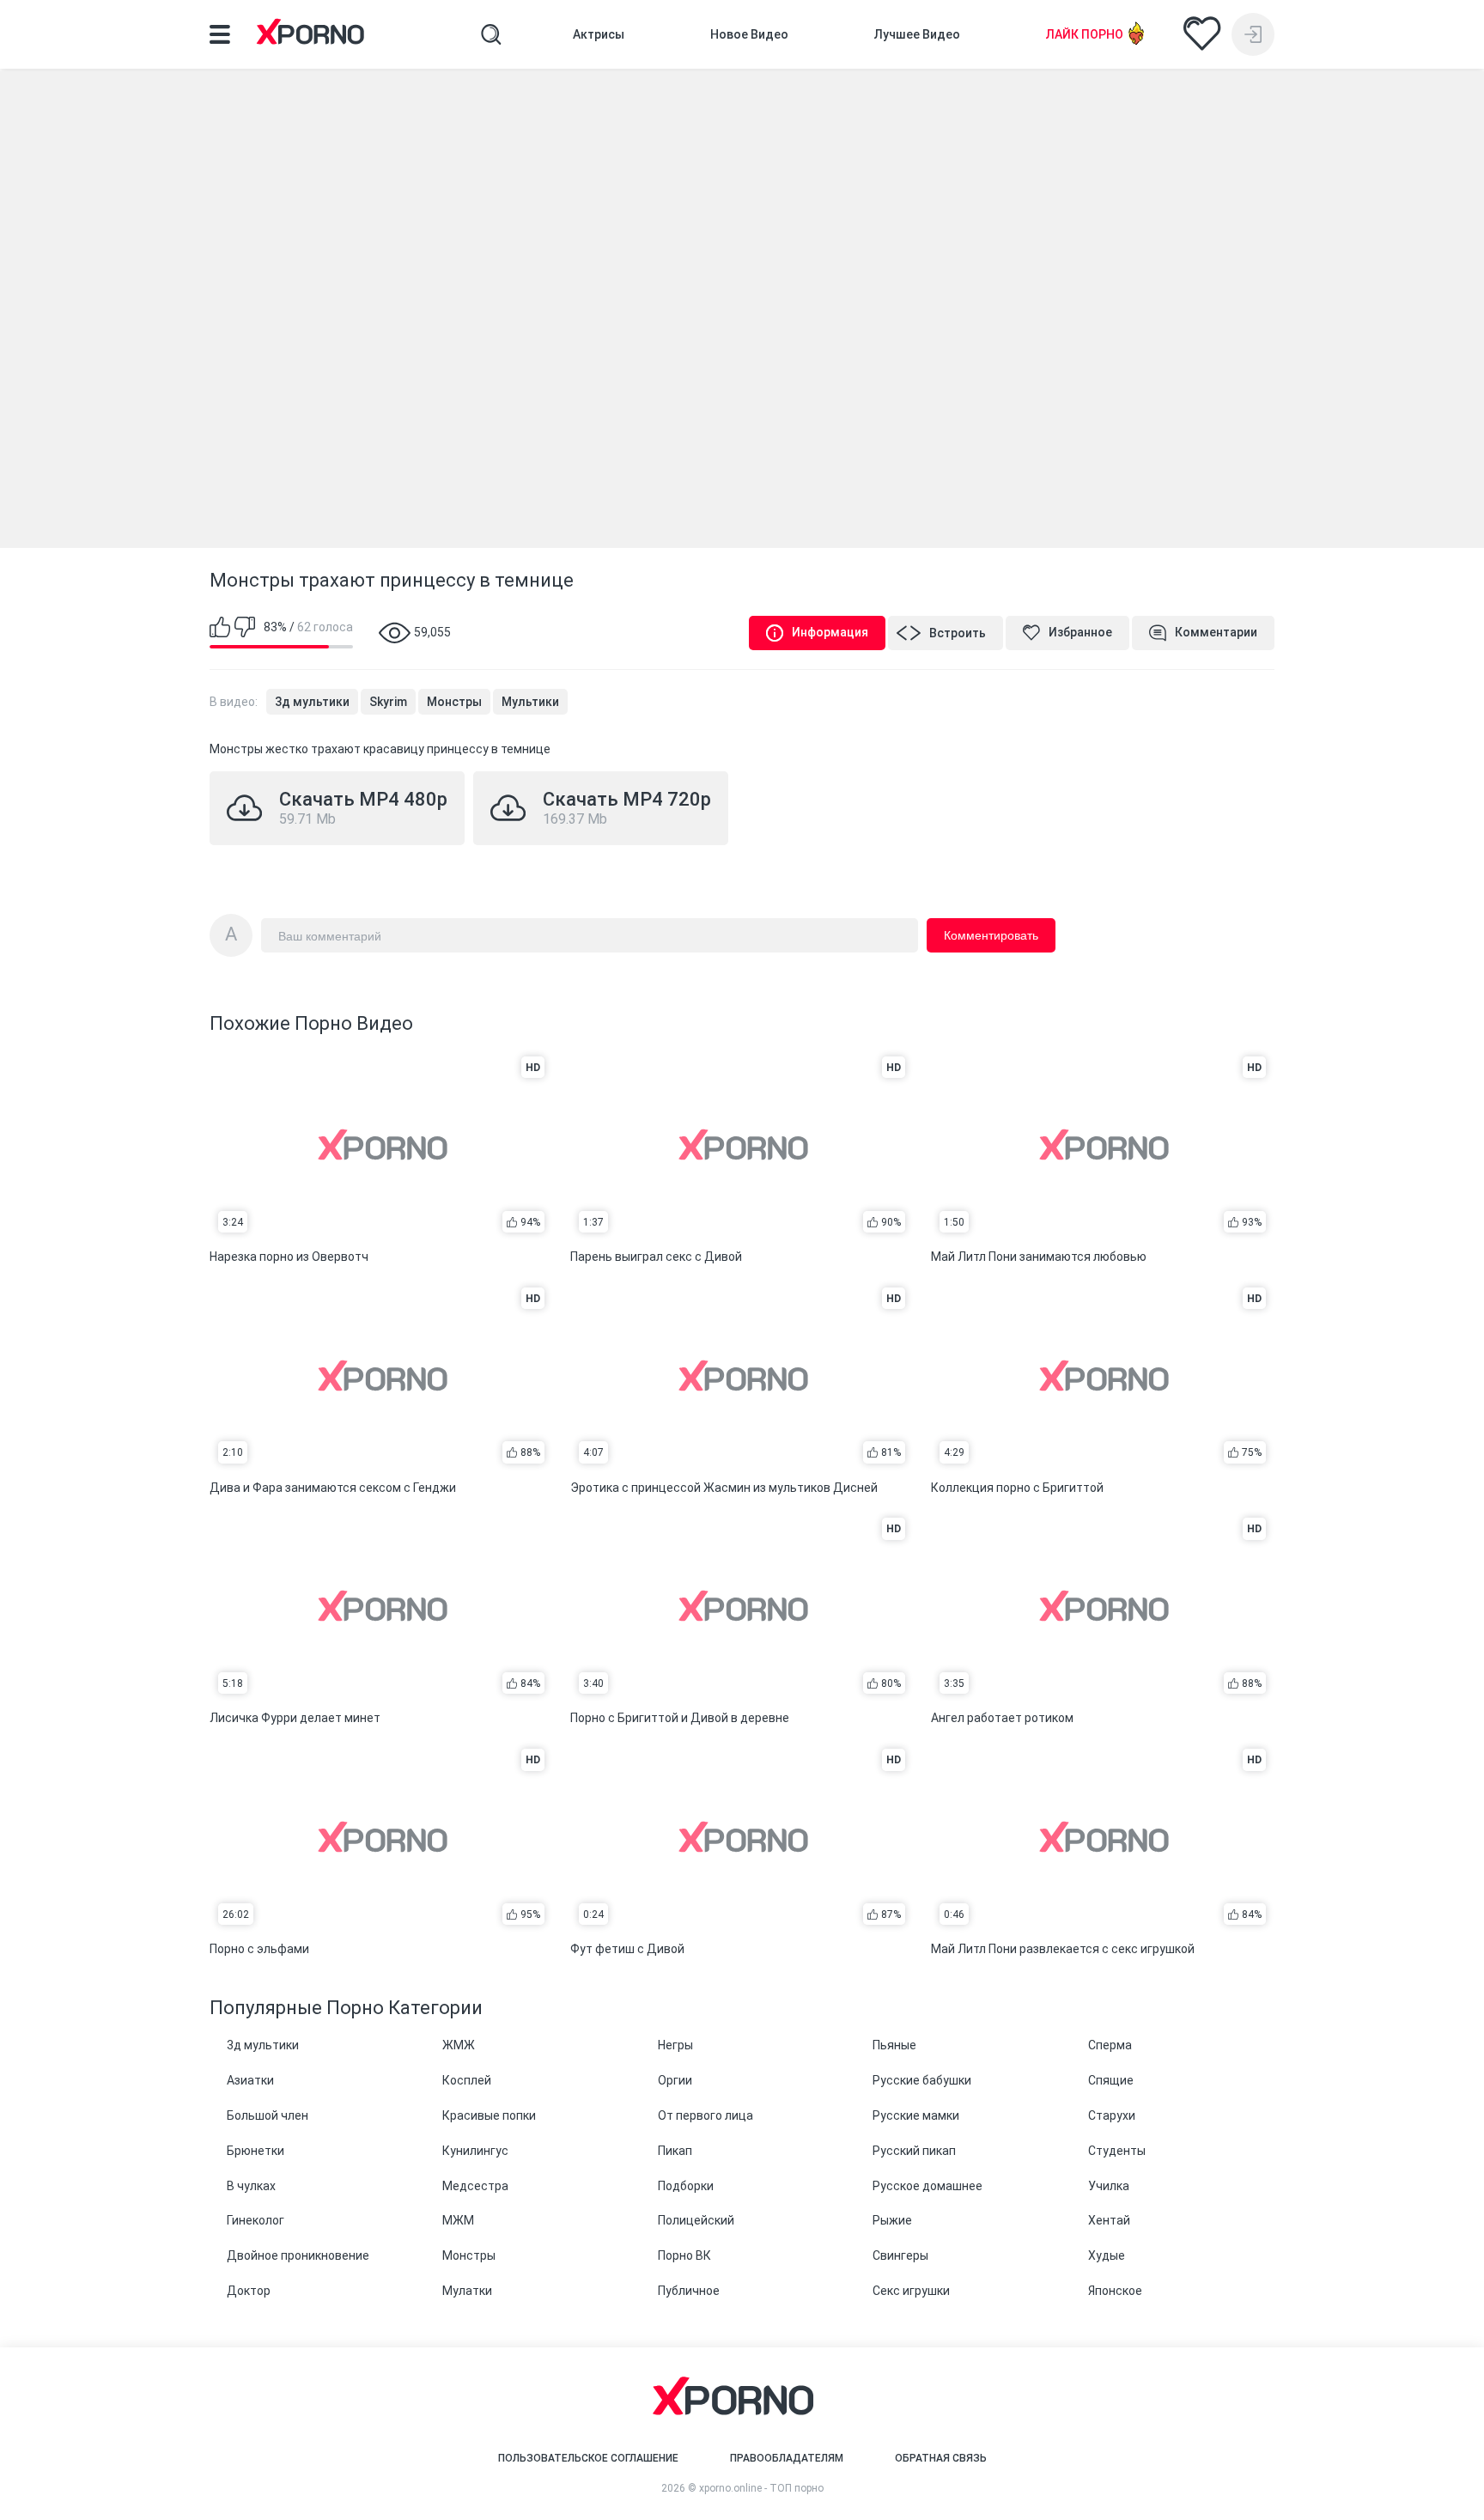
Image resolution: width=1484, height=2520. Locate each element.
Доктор (249, 2291)
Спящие (1111, 2080)
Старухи (1112, 2115)
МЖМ (458, 2220)
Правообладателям (787, 2458)
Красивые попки (489, 2115)
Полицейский (696, 2220)
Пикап (675, 2151)
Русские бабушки (922, 2080)
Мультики (530, 702)
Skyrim (388, 702)
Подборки (686, 2186)
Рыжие (892, 2220)
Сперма (1110, 2045)
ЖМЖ (459, 2045)
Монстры (454, 702)
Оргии (675, 2080)
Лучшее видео (917, 34)
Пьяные (894, 2045)
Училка (1109, 2186)
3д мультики (312, 702)
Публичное (689, 2291)
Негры (675, 2045)
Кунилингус (475, 2151)
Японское (1115, 2291)
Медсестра (475, 2186)
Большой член (268, 2115)
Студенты (1117, 2151)
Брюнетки (255, 2151)
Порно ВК (684, 2255)
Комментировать (991, 935)
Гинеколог (255, 2220)
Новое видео (749, 34)
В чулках (251, 2186)
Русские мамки (916, 2115)
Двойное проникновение (298, 2255)
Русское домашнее (927, 2186)
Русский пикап (914, 2151)
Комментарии (1216, 632)
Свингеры (900, 2255)
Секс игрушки (911, 2291)
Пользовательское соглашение (588, 2458)
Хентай (1109, 2220)
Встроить (958, 633)
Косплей (467, 2080)
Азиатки (250, 2080)
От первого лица (706, 2115)
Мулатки (467, 2291)
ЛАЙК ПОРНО (1085, 34)
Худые (1107, 2255)
